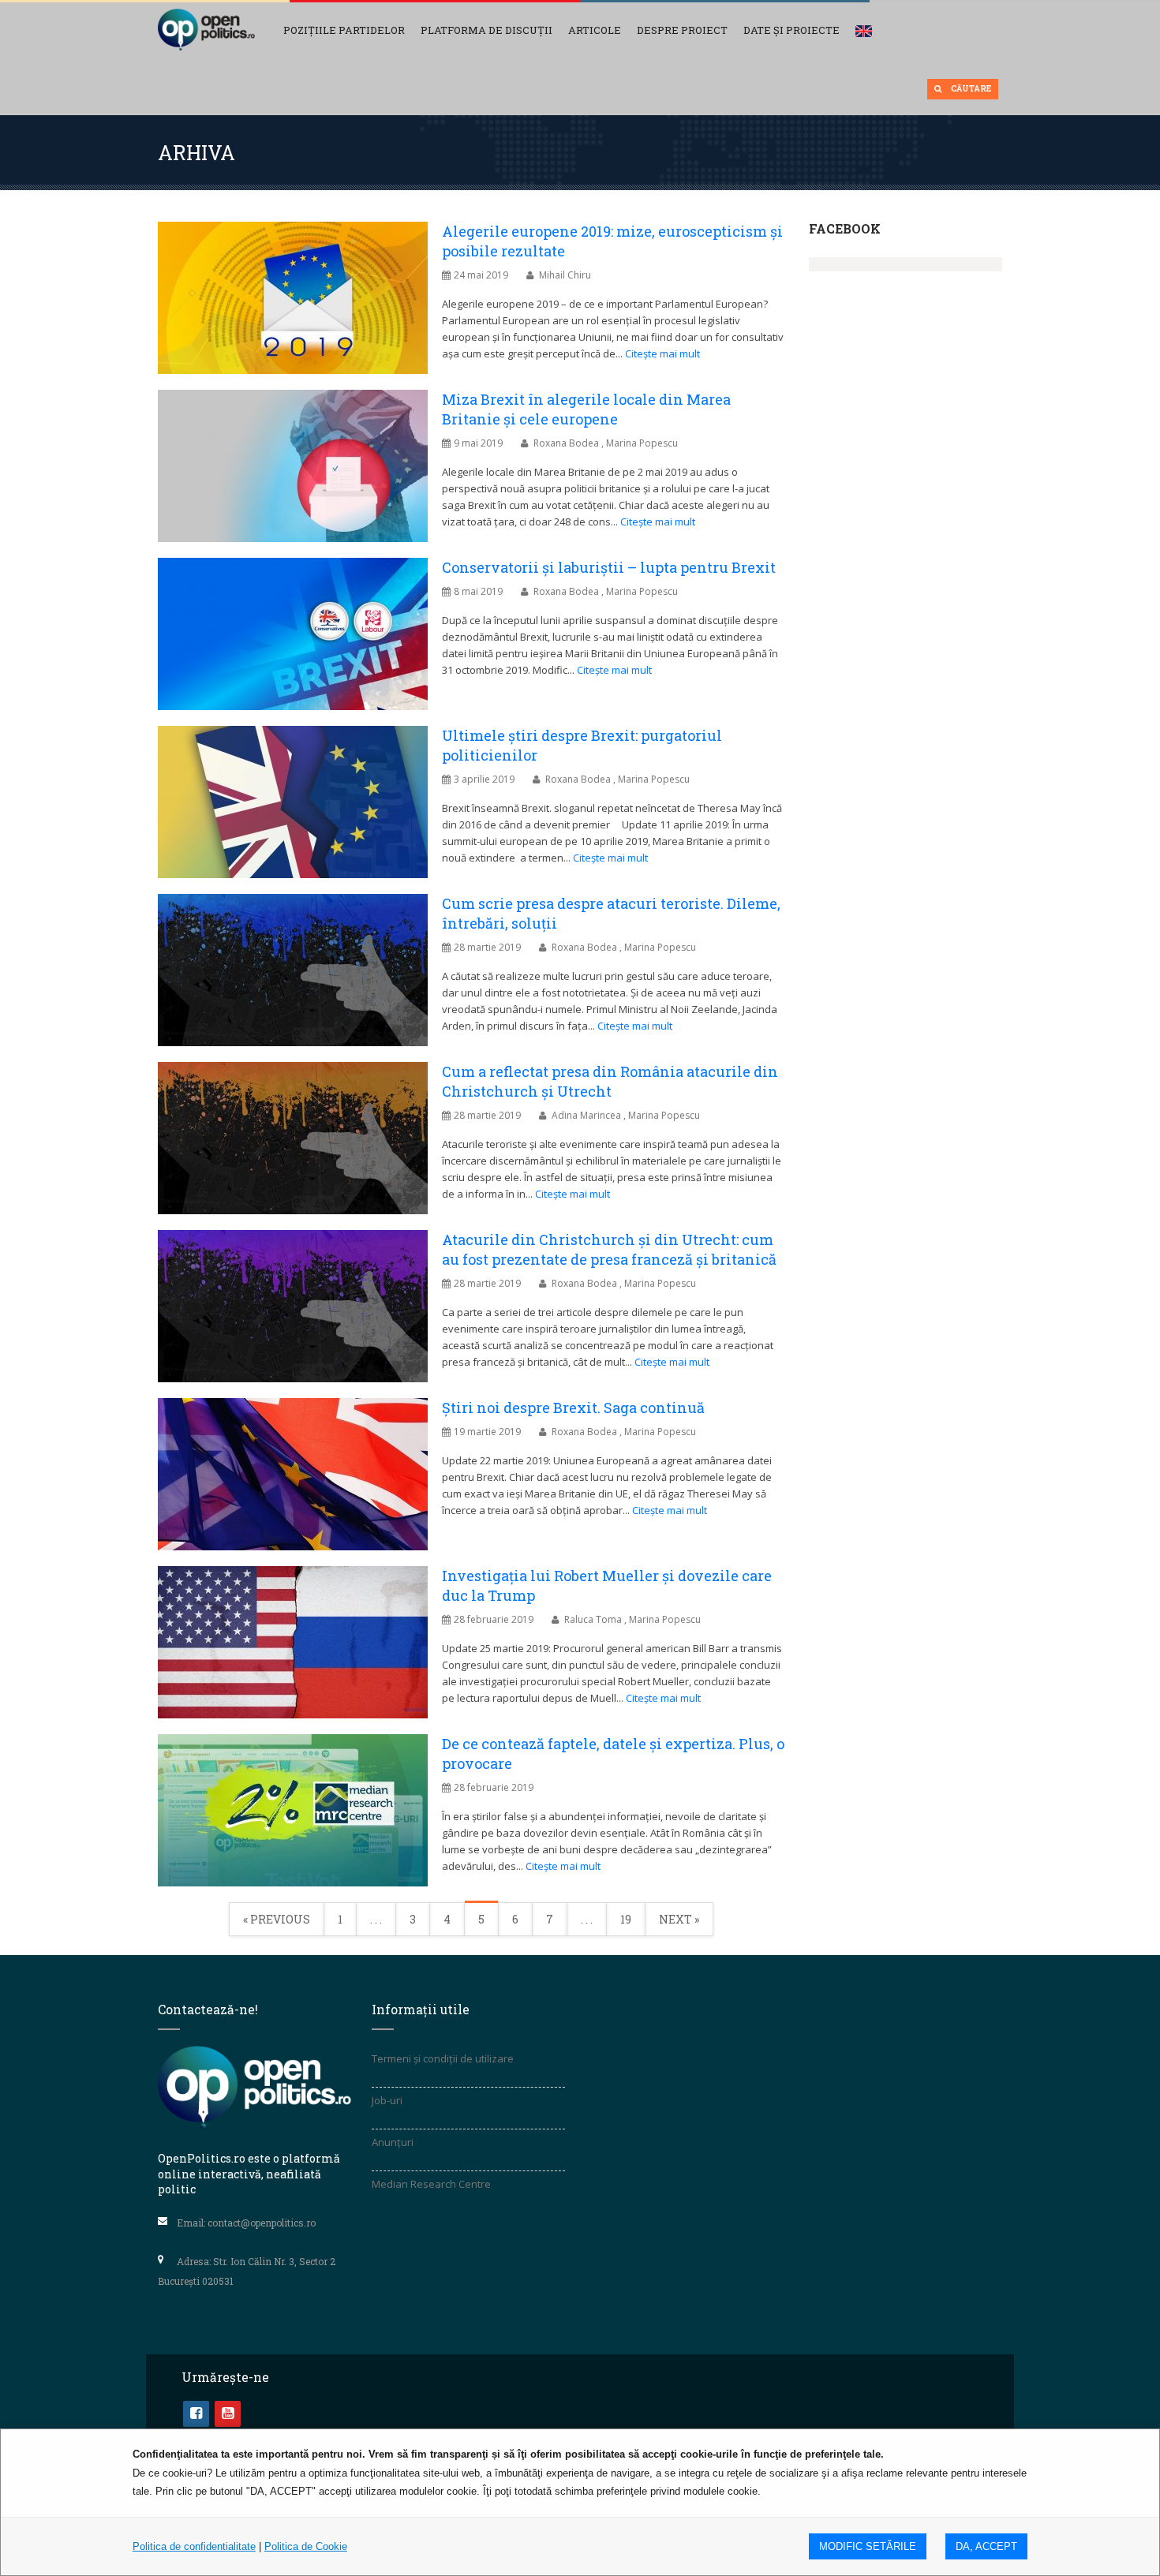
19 (626, 1919)
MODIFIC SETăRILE (868, 2546)
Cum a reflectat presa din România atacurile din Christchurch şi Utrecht (610, 1081)
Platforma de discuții (486, 30)
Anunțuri (393, 2142)
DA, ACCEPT (986, 2546)
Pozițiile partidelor (344, 30)
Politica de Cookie (306, 2546)
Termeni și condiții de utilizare (443, 2058)
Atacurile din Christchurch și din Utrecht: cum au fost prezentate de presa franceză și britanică (609, 1249)
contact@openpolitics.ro (262, 2223)
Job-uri (387, 2100)
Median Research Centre (431, 2184)
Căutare (970, 89)
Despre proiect (682, 30)
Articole (595, 30)
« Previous (277, 1919)
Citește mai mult (662, 353)
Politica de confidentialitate (194, 2546)
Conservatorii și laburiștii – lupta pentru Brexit (609, 567)
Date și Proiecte (791, 30)
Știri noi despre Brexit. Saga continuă (573, 1408)
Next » (679, 1919)
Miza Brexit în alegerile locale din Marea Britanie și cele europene (586, 409)
